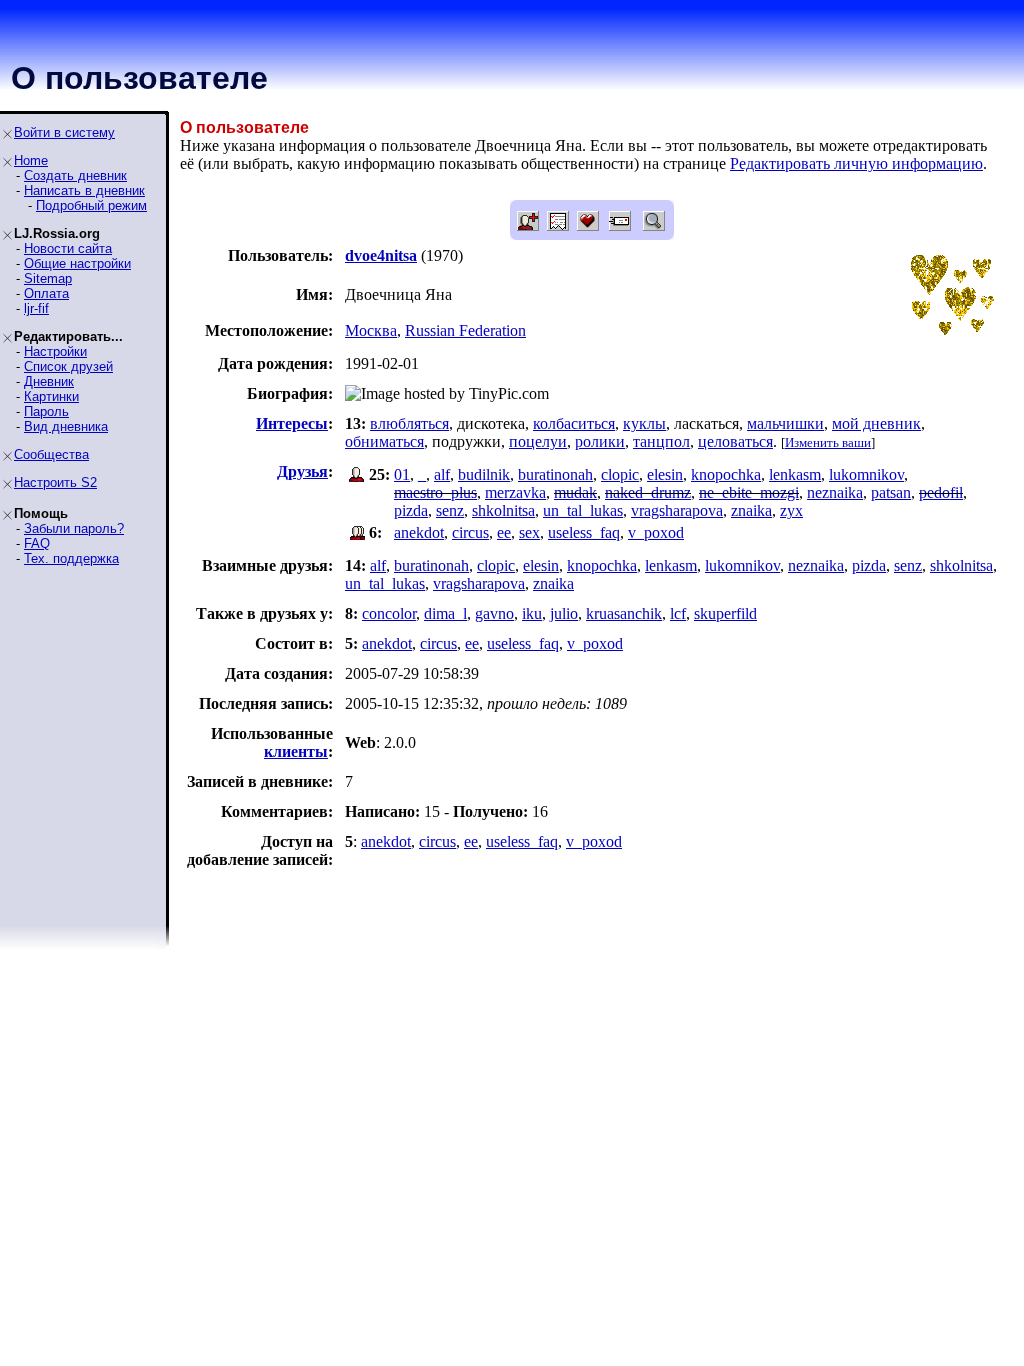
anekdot (419, 532)
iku (532, 613)
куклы (644, 423)
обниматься (384, 441)
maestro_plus (435, 492)
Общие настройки (77, 263)
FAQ (37, 543)
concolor (389, 613)
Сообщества (51, 454)
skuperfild (725, 613)
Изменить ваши (828, 442)
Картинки (51, 396)
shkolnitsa (503, 510)
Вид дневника (66, 426)
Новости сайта (68, 248)
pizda (411, 510)
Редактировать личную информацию (856, 163)
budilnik (484, 474)
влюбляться (409, 423)
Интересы (292, 423)
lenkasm (795, 474)
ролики (600, 441)
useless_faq (584, 532)
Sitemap (48, 278)
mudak (575, 492)
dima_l (445, 613)
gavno (494, 613)
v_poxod (656, 532)
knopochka (726, 474)
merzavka (515, 492)
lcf (678, 613)
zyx (791, 510)
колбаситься (574, 423)
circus (470, 532)
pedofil (941, 492)
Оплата (46, 293)
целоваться (735, 441)
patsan (891, 492)
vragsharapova (677, 510)
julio (564, 613)
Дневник (49, 381)
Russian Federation (465, 330)
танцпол (661, 441)
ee (504, 532)
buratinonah (555, 474)
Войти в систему (64, 132)
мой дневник (876, 423)
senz (450, 510)
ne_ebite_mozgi (749, 492)
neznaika (835, 492)
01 (402, 474)
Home (31, 160)
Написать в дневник (84, 190)
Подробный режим (91, 205)
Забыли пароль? (74, 528)
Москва (371, 330)
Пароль (46, 411)
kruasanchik (624, 613)
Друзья (302, 471)
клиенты (296, 751)
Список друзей (68, 366)
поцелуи (538, 441)
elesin (665, 474)
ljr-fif (36, 308)
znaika (751, 510)
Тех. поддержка (71, 558)
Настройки (55, 351)
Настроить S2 (55, 482)
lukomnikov (866, 474)
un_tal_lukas (583, 510)
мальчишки (785, 423)
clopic (620, 474)
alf (442, 474)
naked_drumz (648, 492)
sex (529, 532)
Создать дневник (75, 175)
